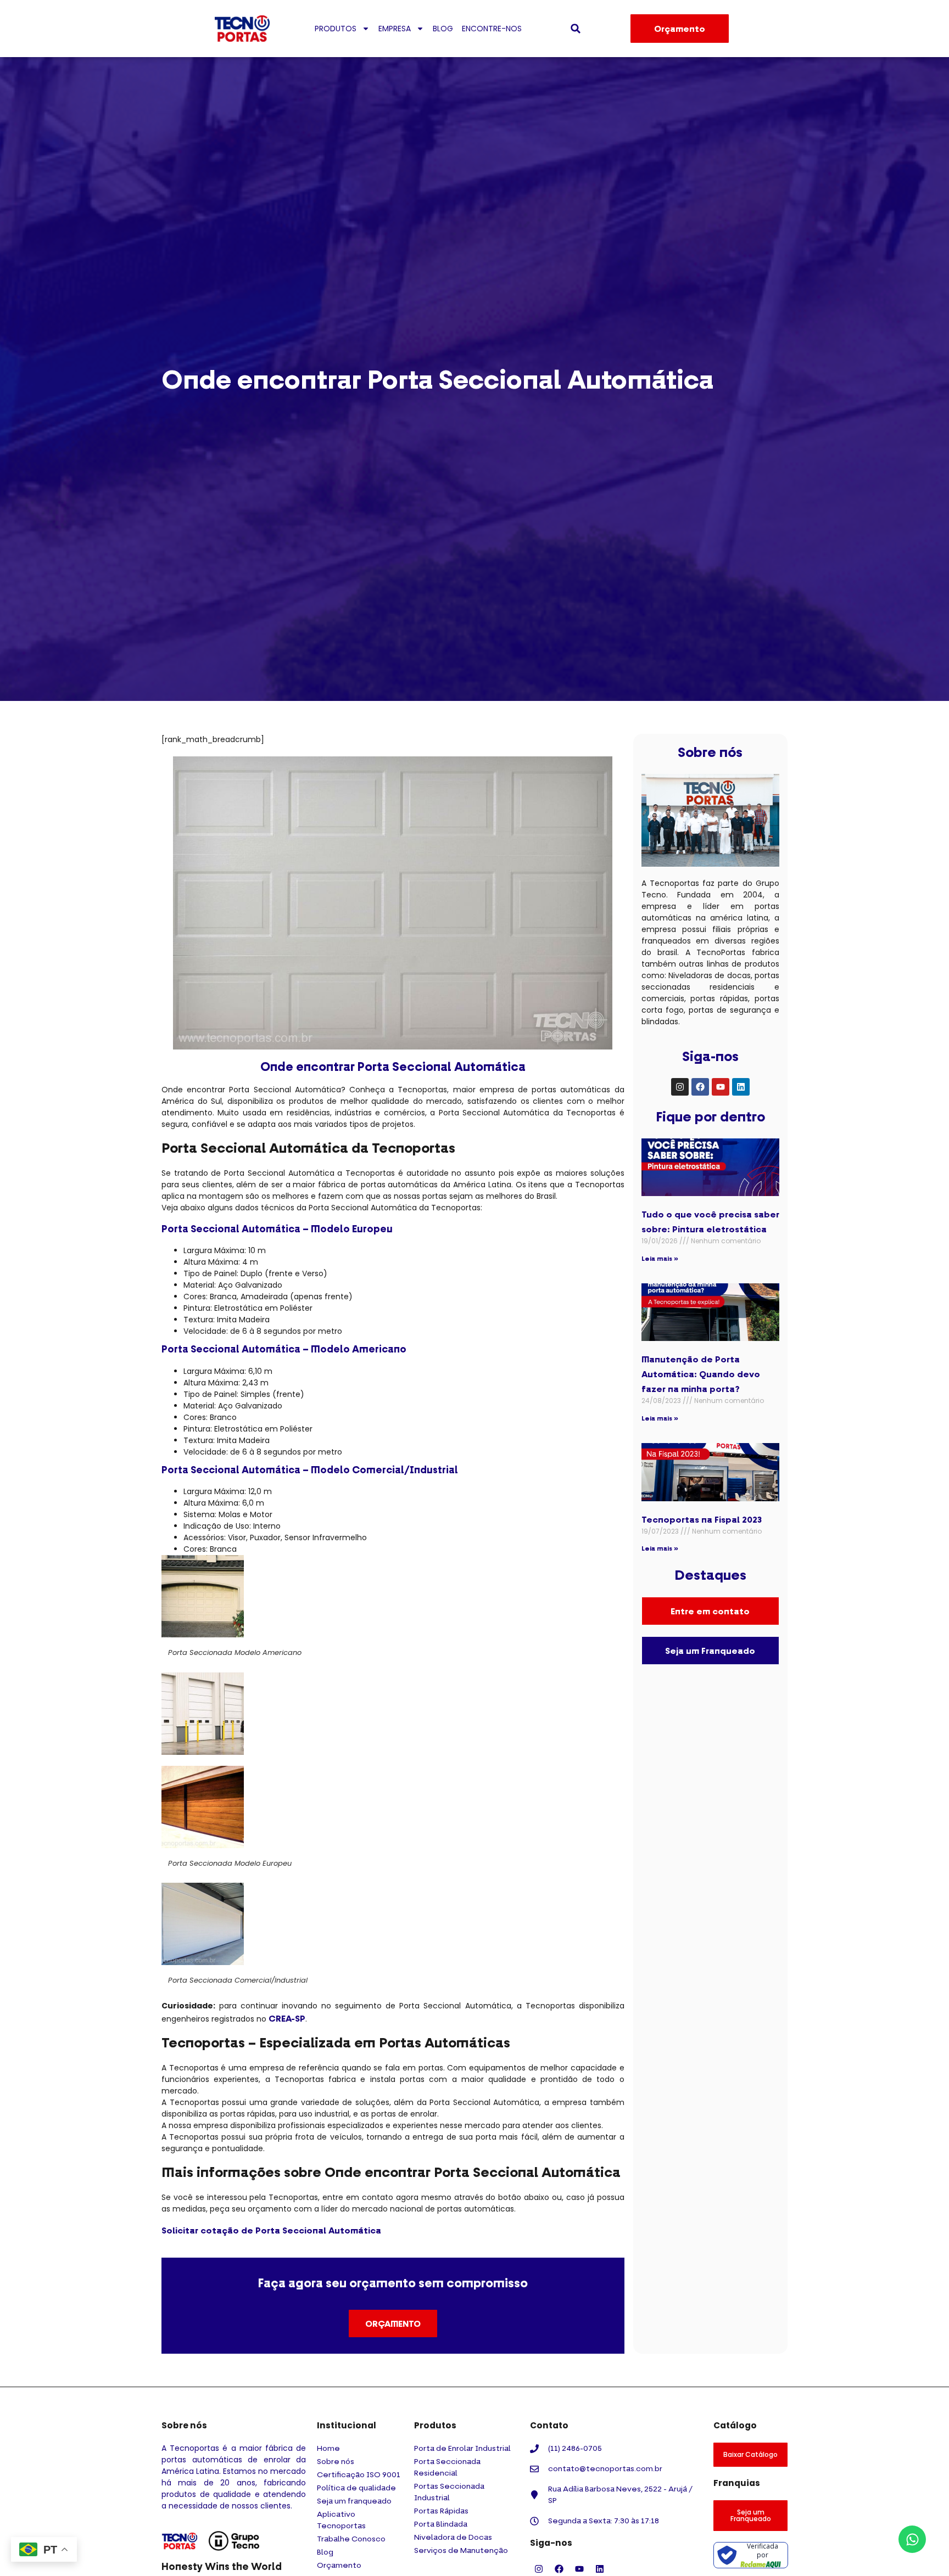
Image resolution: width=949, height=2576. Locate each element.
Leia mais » (660, 1258)
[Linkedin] (741, 1087)
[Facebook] (700, 1087)
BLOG (443, 29)
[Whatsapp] (912, 2539)
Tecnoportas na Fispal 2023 (702, 1519)
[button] (576, 29)
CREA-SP (287, 2018)
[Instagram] (680, 1087)
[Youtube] (721, 1087)
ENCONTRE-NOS (492, 29)
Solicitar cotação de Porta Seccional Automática (271, 2230)
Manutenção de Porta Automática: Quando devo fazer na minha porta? (701, 1374)
